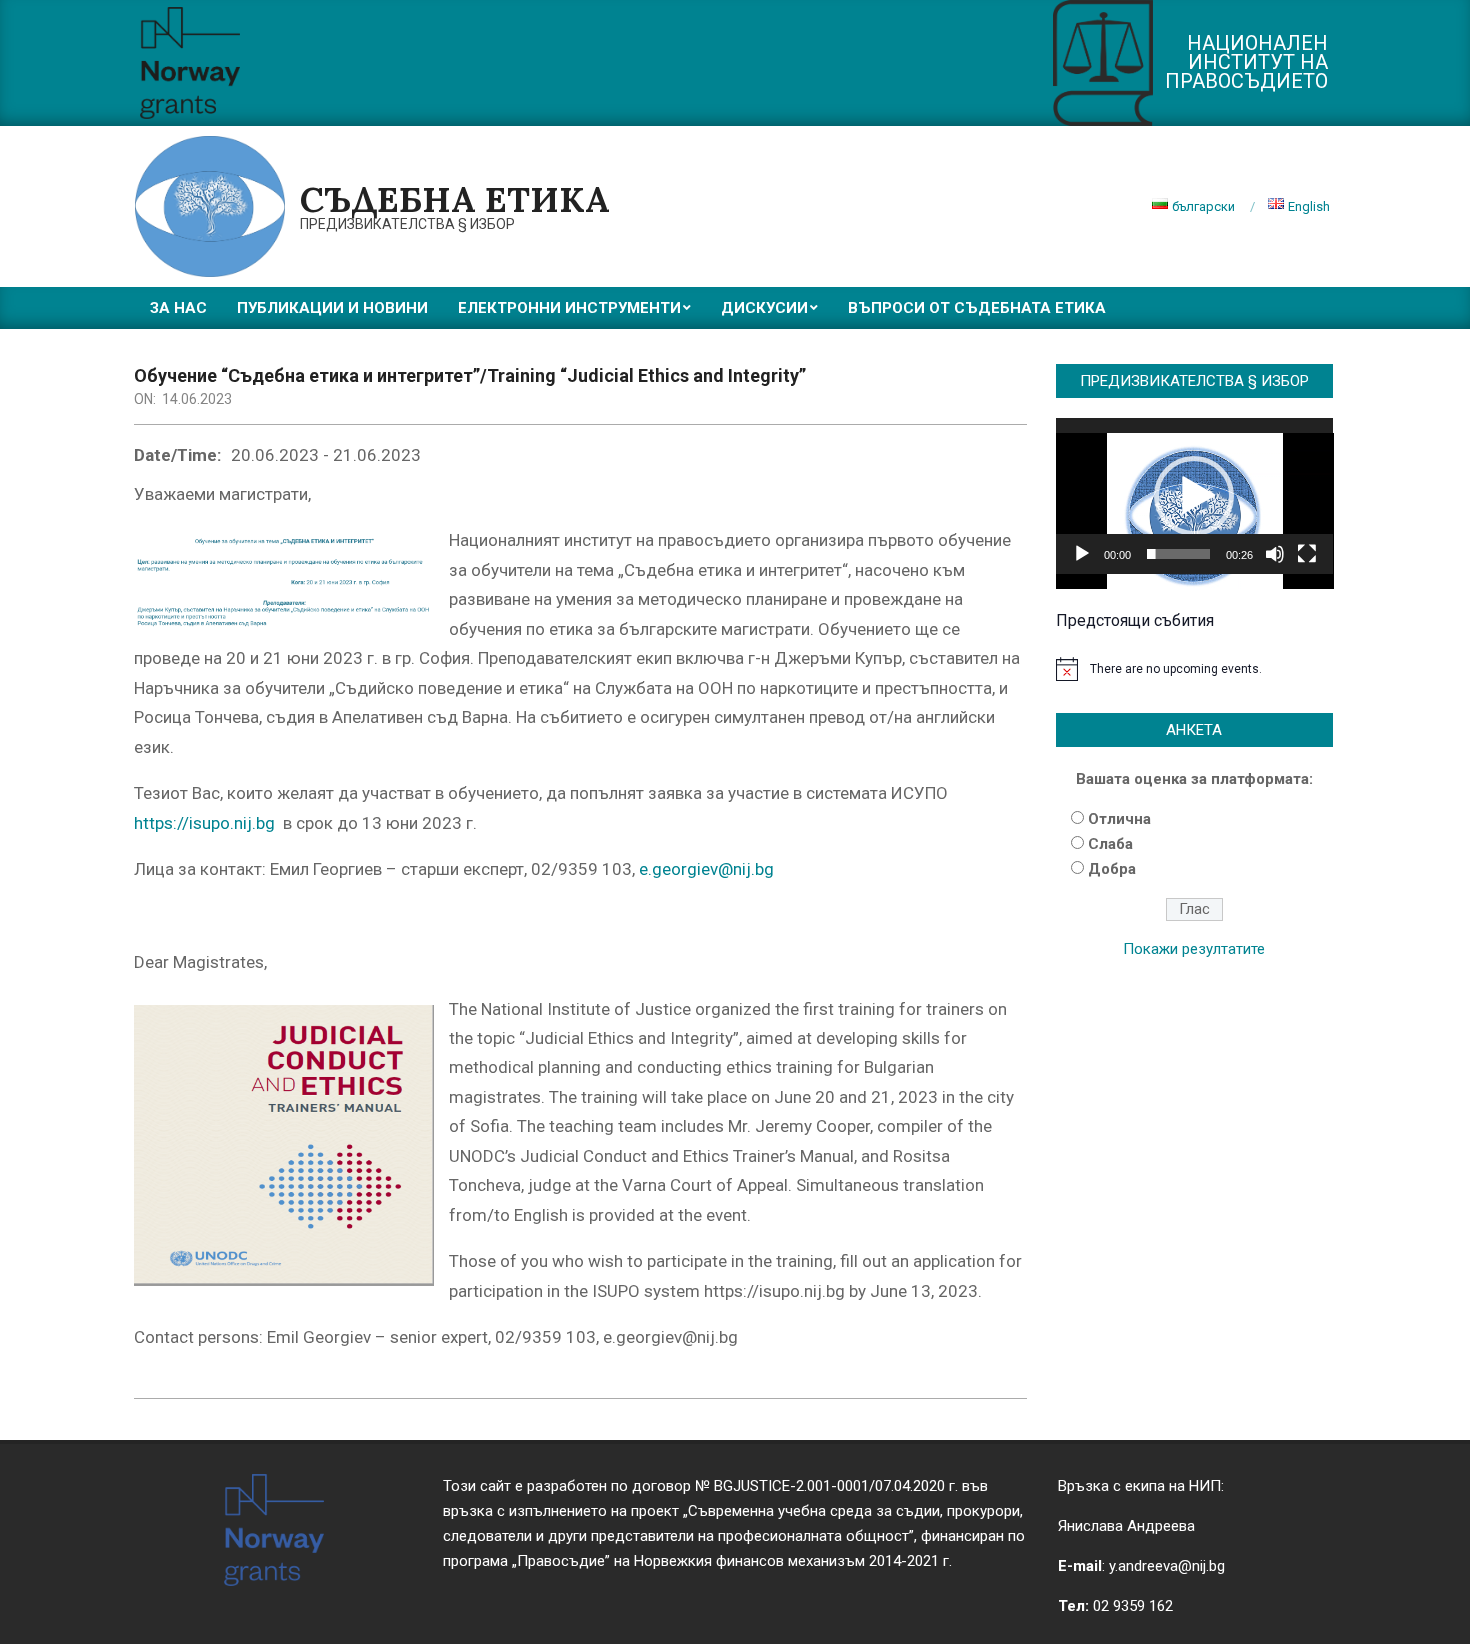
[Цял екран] (1307, 554)
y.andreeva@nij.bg (1167, 1566)
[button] (1194, 496)
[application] (1195, 496)
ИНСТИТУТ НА (1258, 62)
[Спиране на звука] (1275, 554)
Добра (1112, 869)
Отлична (1119, 819)
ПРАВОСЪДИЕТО (1246, 81)
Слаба (1110, 844)
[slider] (1179, 554)
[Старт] (1082, 554)
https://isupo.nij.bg (204, 823)
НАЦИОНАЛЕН (1257, 43)
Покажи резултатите (1194, 949)
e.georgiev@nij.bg (706, 869)
